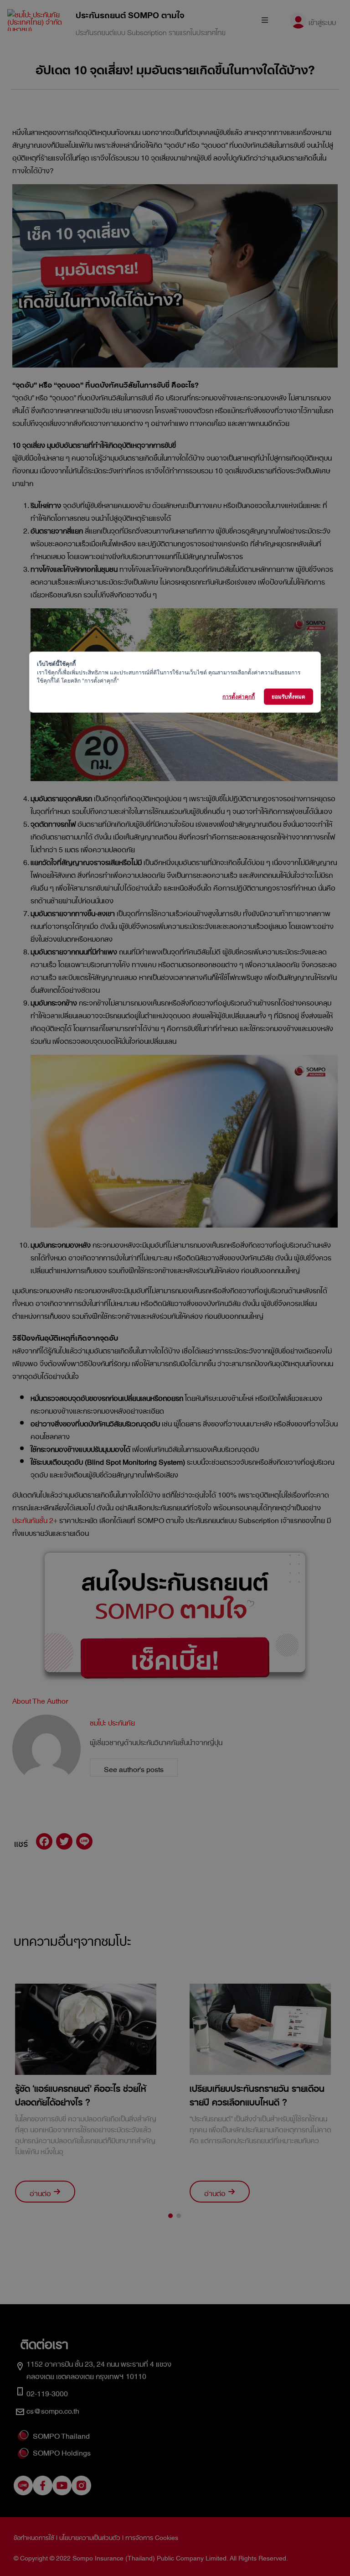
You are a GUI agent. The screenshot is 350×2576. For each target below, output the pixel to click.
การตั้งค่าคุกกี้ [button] (239, 696)
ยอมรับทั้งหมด (288, 696)
